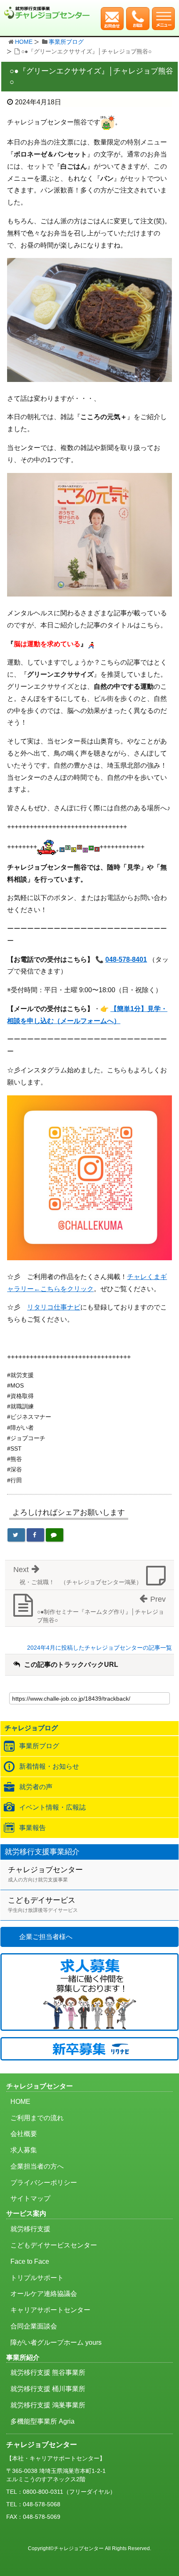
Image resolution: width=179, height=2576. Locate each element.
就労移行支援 (30, 2229)
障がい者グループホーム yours (56, 2342)
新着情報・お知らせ (49, 1766)
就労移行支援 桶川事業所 (48, 2389)
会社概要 (24, 2134)
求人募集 (24, 2150)
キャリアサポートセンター (50, 2310)
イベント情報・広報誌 (52, 1807)
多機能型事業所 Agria (42, 2421)
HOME (24, 42)
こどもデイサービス (43, 1905)
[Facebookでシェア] (35, 1535)
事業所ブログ (66, 42)
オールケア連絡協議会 (44, 2294)
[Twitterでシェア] (16, 1535)
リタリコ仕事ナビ (54, 1307)
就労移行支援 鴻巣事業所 (48, 2405)
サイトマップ (30, 2198)
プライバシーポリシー (44, 2183)
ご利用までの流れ (37, 2118)
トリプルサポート (37, 2278)
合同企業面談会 (34, 2326)
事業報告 (32, 1828)
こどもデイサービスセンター (54, 2245)
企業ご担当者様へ (46, 1937)
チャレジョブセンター (45, 1874)
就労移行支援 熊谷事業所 (48, 2372)
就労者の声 (36, 1787)
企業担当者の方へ (37, 2166)
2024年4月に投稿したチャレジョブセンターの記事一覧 (99, 1648)
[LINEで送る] (55, 1535)
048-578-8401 (126, 959)
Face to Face (30, 2261)
